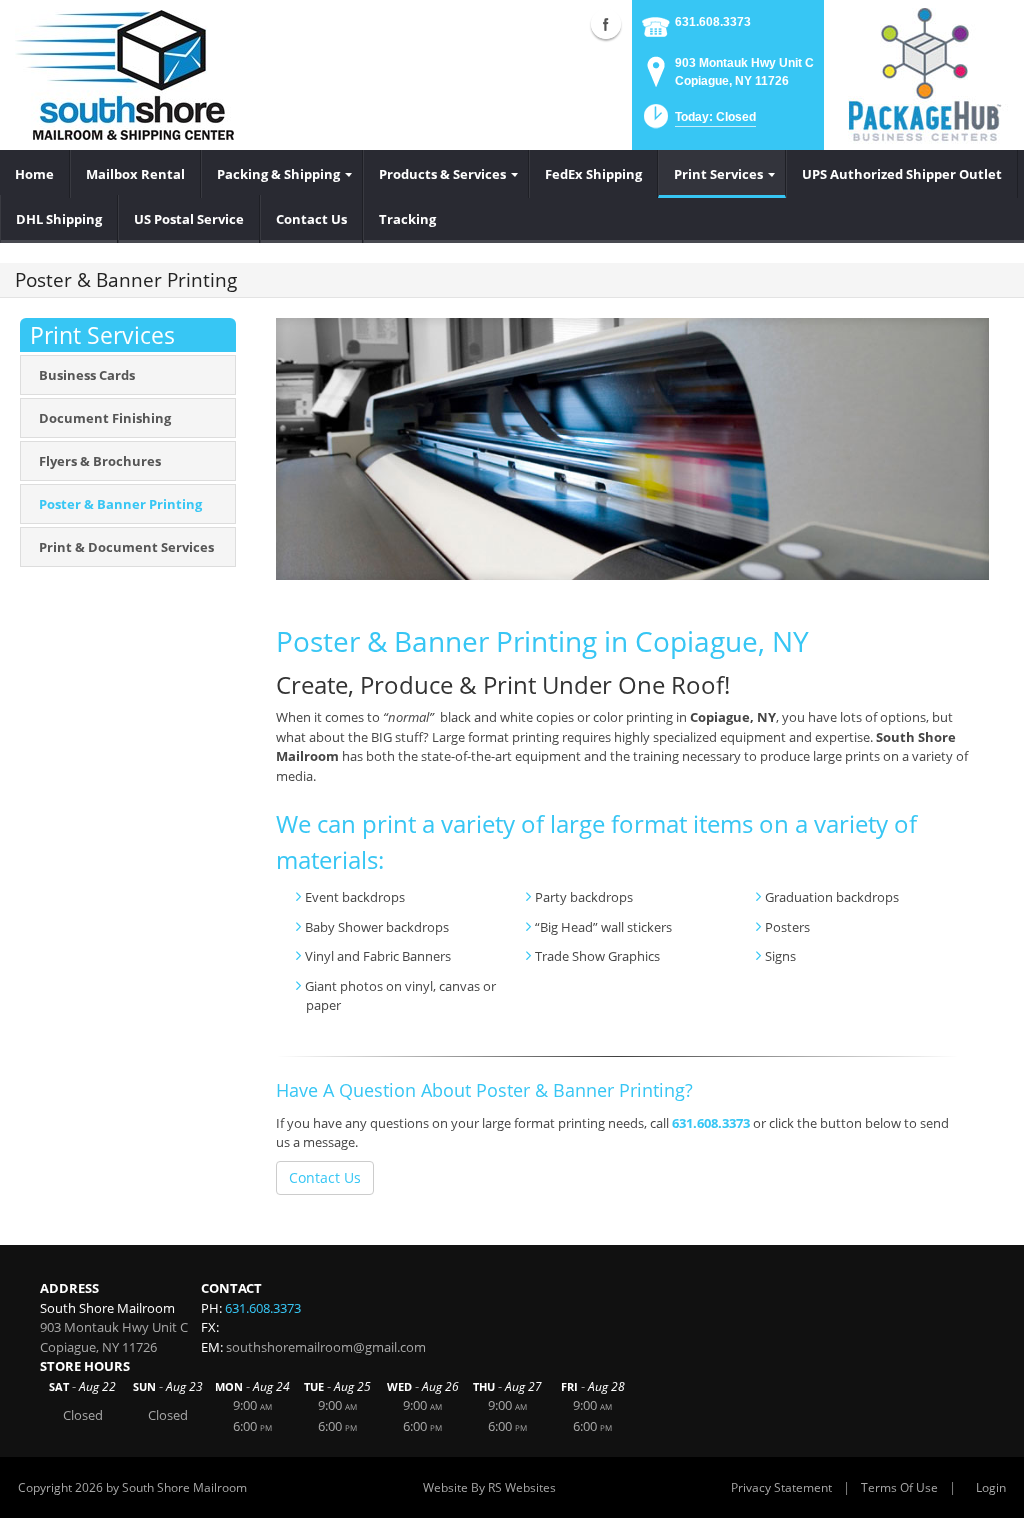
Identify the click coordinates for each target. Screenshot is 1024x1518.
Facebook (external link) (606, 24)
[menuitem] (35, 174)
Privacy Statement (781, 1487)
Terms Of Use (899, 1487)
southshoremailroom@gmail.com (326, 1347)
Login (991, 1487)
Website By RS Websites (489, 1487)
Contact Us (325, 1177)
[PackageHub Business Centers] (924, 73)
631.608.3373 (713, 22)
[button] (698, 122)
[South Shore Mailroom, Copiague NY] (124, 75)
